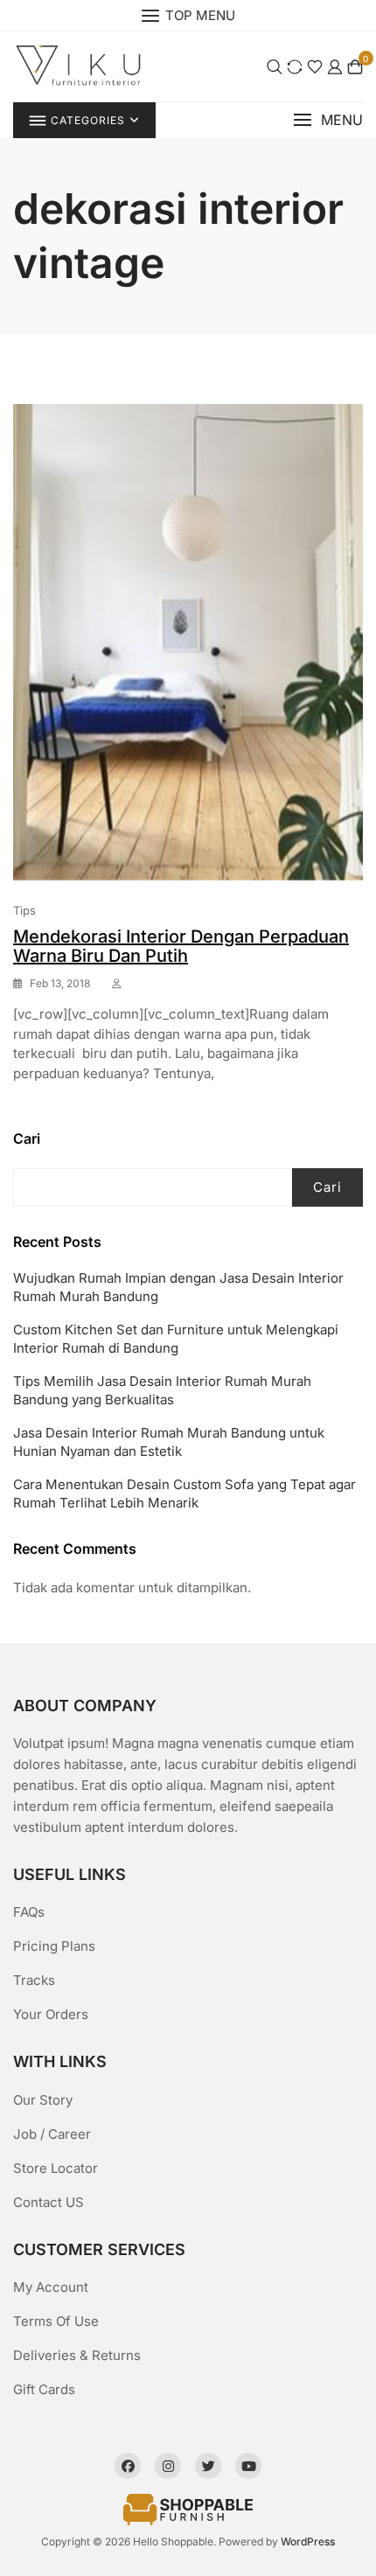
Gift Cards (44, 2389)
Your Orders (51, 2014)
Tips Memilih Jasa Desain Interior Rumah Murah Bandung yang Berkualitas (162, 1390)
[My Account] (335, 66)
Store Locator (56, 2168)
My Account (51, 2287)
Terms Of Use (56, 2321)
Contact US (49, 2202)
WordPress (308, 2541)
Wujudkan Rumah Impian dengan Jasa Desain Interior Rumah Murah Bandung (178, 1287)
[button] (328, 120)
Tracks (34, 1980)
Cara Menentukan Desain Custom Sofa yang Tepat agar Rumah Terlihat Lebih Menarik (185, 1493)
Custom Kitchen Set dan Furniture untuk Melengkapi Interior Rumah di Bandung (176, 1339)
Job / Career (52, 2134)
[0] (355, 66)
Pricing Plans (54, 1946)
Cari (27, 1138)
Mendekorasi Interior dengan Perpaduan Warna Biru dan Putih (181, 946)
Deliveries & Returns (77, 2355)
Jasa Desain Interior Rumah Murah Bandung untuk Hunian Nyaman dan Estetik (169, 1442)
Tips (24, 910)
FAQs (29, 1912)
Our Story (43, 2100)
